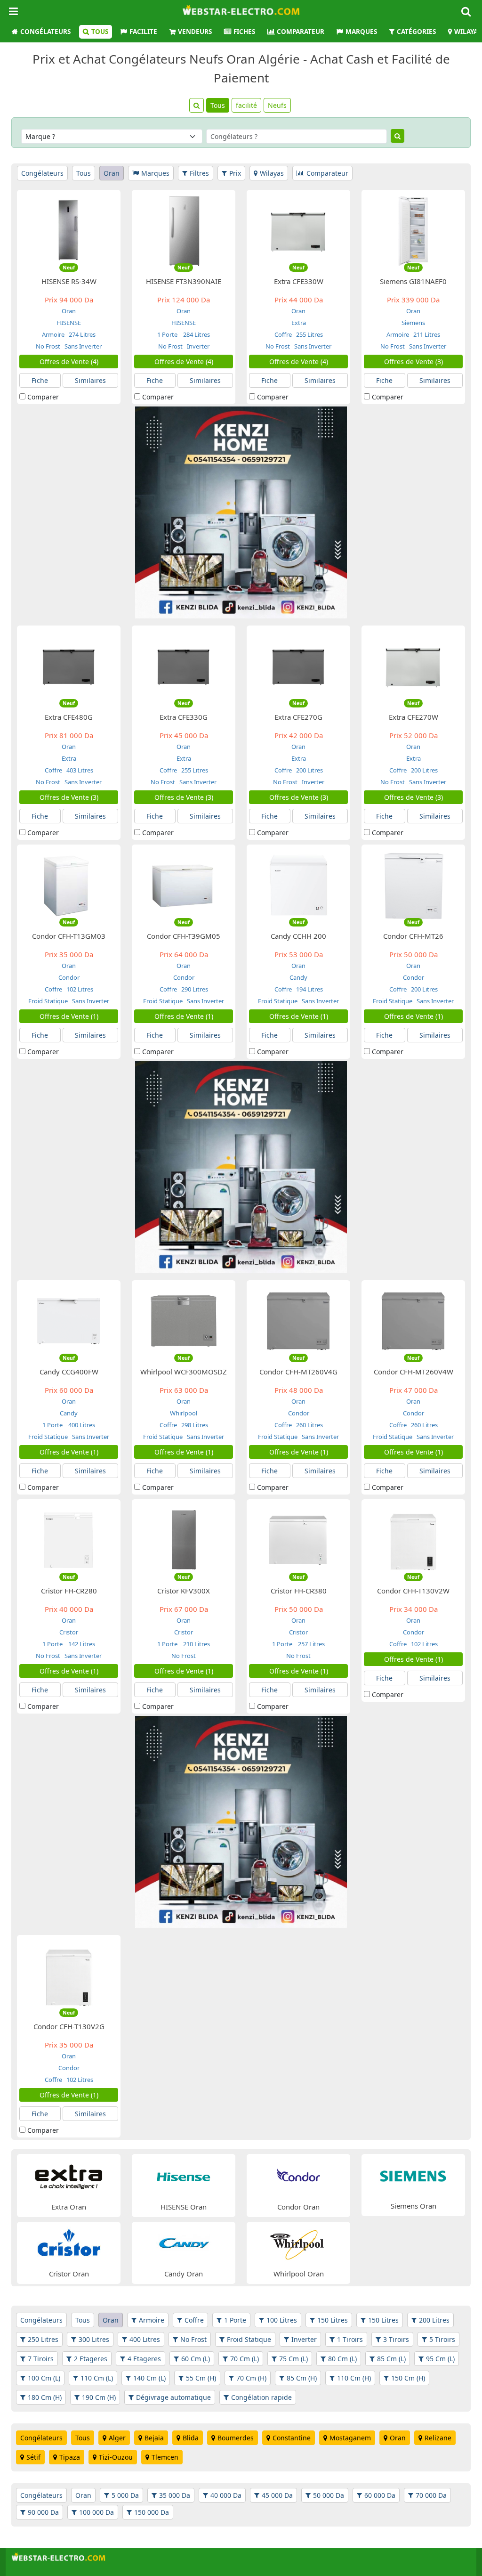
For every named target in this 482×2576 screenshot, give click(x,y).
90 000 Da (43, 2512)
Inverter (197, 346)
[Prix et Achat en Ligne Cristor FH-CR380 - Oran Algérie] (298, 1540)
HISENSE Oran (184, 2207)
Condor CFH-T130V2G (69, 2026)
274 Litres (81, 334)
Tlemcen (165, 2457)
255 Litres (309, 334)
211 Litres (426, 334)
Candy (298, 977)
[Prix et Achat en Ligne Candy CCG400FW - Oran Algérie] (69, 1321)
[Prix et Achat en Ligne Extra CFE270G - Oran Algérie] (298, 666)
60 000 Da (380, 2495)
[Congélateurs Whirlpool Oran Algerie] (298, 2243)
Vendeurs (195, 32)
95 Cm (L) (440, 2359)
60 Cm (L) (196, 2359)
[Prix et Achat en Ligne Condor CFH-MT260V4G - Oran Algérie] (298, 1321)
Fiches (244, 32)
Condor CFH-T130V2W (413, 1591)
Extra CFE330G (184, 717)
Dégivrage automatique (173, 2397)
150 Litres (333, 2320)
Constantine (292, 2438)
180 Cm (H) (45, 2397)
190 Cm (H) (99, 2397)
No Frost (48, 346)
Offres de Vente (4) (69, 362)
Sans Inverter (82, 346)
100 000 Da (96, 2512)
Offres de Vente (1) (69, 1016)
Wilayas (272, 173)
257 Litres (311, 1644)
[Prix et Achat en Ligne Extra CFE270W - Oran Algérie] (413, 666)
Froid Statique (48, 1001)
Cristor (69, 1632)
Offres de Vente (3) (414, 362)
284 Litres (196, 334)
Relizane (438, 2438)
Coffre (283, 334)
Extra (299, 323)
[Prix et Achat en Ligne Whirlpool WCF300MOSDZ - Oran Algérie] (184, 1321)
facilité (246, 105)
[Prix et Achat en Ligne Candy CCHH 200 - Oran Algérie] (298, 885)
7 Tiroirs (41, 2359)
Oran (112, 173)
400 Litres (81, 1425)
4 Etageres (144, 2359)
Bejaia (154, 2438)
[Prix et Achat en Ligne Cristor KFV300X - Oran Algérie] (184, 1540)
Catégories (416, 32)
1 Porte (168, 334)
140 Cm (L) (149, 2378)
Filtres (199, 173)
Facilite (143, 32)
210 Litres (196, 1644)
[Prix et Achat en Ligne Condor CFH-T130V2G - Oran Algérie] (69, 1975)
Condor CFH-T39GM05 (184, 936)
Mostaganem (350, 2438)
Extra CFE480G (69, 717)
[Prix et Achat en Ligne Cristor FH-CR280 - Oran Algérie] (69, 1540)
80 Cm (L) (342, 2359)
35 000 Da (175, 2495)
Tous (100, 32)
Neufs (277, 105)
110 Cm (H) (354, 2378)
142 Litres (81, 1644)
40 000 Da (226, 2495)
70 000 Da (431, 2495)
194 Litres (309, 989)
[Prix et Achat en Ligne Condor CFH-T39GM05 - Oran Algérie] (184, 885)
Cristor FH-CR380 (299, 1591)
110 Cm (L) (97, 2378)
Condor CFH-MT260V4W (414, 1372)
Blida (191, 2438)
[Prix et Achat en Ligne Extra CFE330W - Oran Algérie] (298, 230)
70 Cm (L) (245, 2359)
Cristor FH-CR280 (69, 1591)
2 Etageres (91, 2359)
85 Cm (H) (302, 2378)
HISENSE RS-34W (69, 281)
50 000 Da (329, 2495)
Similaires (90, 380)
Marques (361, 32)
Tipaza (70, 2457)
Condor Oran (298, 2207)
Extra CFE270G (298, 717)
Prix (235, 173)
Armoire (53, 334)
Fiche (40, 380)
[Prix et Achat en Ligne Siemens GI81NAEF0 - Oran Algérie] (413, 230)
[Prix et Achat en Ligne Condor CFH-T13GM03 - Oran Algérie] (69, 885)
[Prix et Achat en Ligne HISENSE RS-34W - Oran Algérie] (69, 230)
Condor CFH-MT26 (413, 936)
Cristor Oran (69, 2274)
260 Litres (309, 1425)
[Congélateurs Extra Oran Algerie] (69, 2176)
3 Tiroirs (396, 2339)
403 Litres (79, 770)
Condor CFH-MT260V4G (298, 1372)
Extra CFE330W (299, 281)
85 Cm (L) (391, 2359)
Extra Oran (69, 2207)
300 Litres (94, 2339)
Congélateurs (45, 32)
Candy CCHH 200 (298, 936)
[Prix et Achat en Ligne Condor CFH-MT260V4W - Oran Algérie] (413, 1321)
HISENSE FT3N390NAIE (184, 281)
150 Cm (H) (408, 2378)
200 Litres (309, 770)
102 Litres (79, 989)
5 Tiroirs (442, 2339)
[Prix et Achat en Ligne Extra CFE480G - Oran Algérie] (69, 666)
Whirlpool (184, 1413)
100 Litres (282, 2320)
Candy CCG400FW (69, 1372)
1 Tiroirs (350, 2339)
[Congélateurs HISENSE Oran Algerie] (184, 2176)
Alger (117, 2438)
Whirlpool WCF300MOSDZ (184, 1372)
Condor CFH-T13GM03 (69, 936)
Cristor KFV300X (184, 1591)
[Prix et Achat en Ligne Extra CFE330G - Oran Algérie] (184, 666)
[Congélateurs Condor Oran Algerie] (298, 2176)
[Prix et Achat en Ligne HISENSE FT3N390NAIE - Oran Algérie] (184, 230)
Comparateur (301, 32)
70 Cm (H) (251, 2378)
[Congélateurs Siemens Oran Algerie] (413, 2175)
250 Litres (43, 2339)
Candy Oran (184, 2274)
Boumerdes (236, 2438)
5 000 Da (125, 2495)
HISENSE (69, 323)
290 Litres (194, 989)
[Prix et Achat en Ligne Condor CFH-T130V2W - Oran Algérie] (413, 1540)
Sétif (33, 2457)
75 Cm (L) (293, 2359)
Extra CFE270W (414, 717)
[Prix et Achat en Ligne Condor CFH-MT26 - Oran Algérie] (413, 885)
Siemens (413, 323)
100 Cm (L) (44, 2378)
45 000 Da (277, 2495)
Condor (69, 977)
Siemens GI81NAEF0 (413, 281)
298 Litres (194, 1425)
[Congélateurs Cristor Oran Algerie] (69, 2243)
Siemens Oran (414, 2206)
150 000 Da (152, 2512)
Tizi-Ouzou (116, 2457)
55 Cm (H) (201, 2378)
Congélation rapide (261, 2397)
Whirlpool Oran (299, 2274)
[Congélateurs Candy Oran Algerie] (184, 2243)
